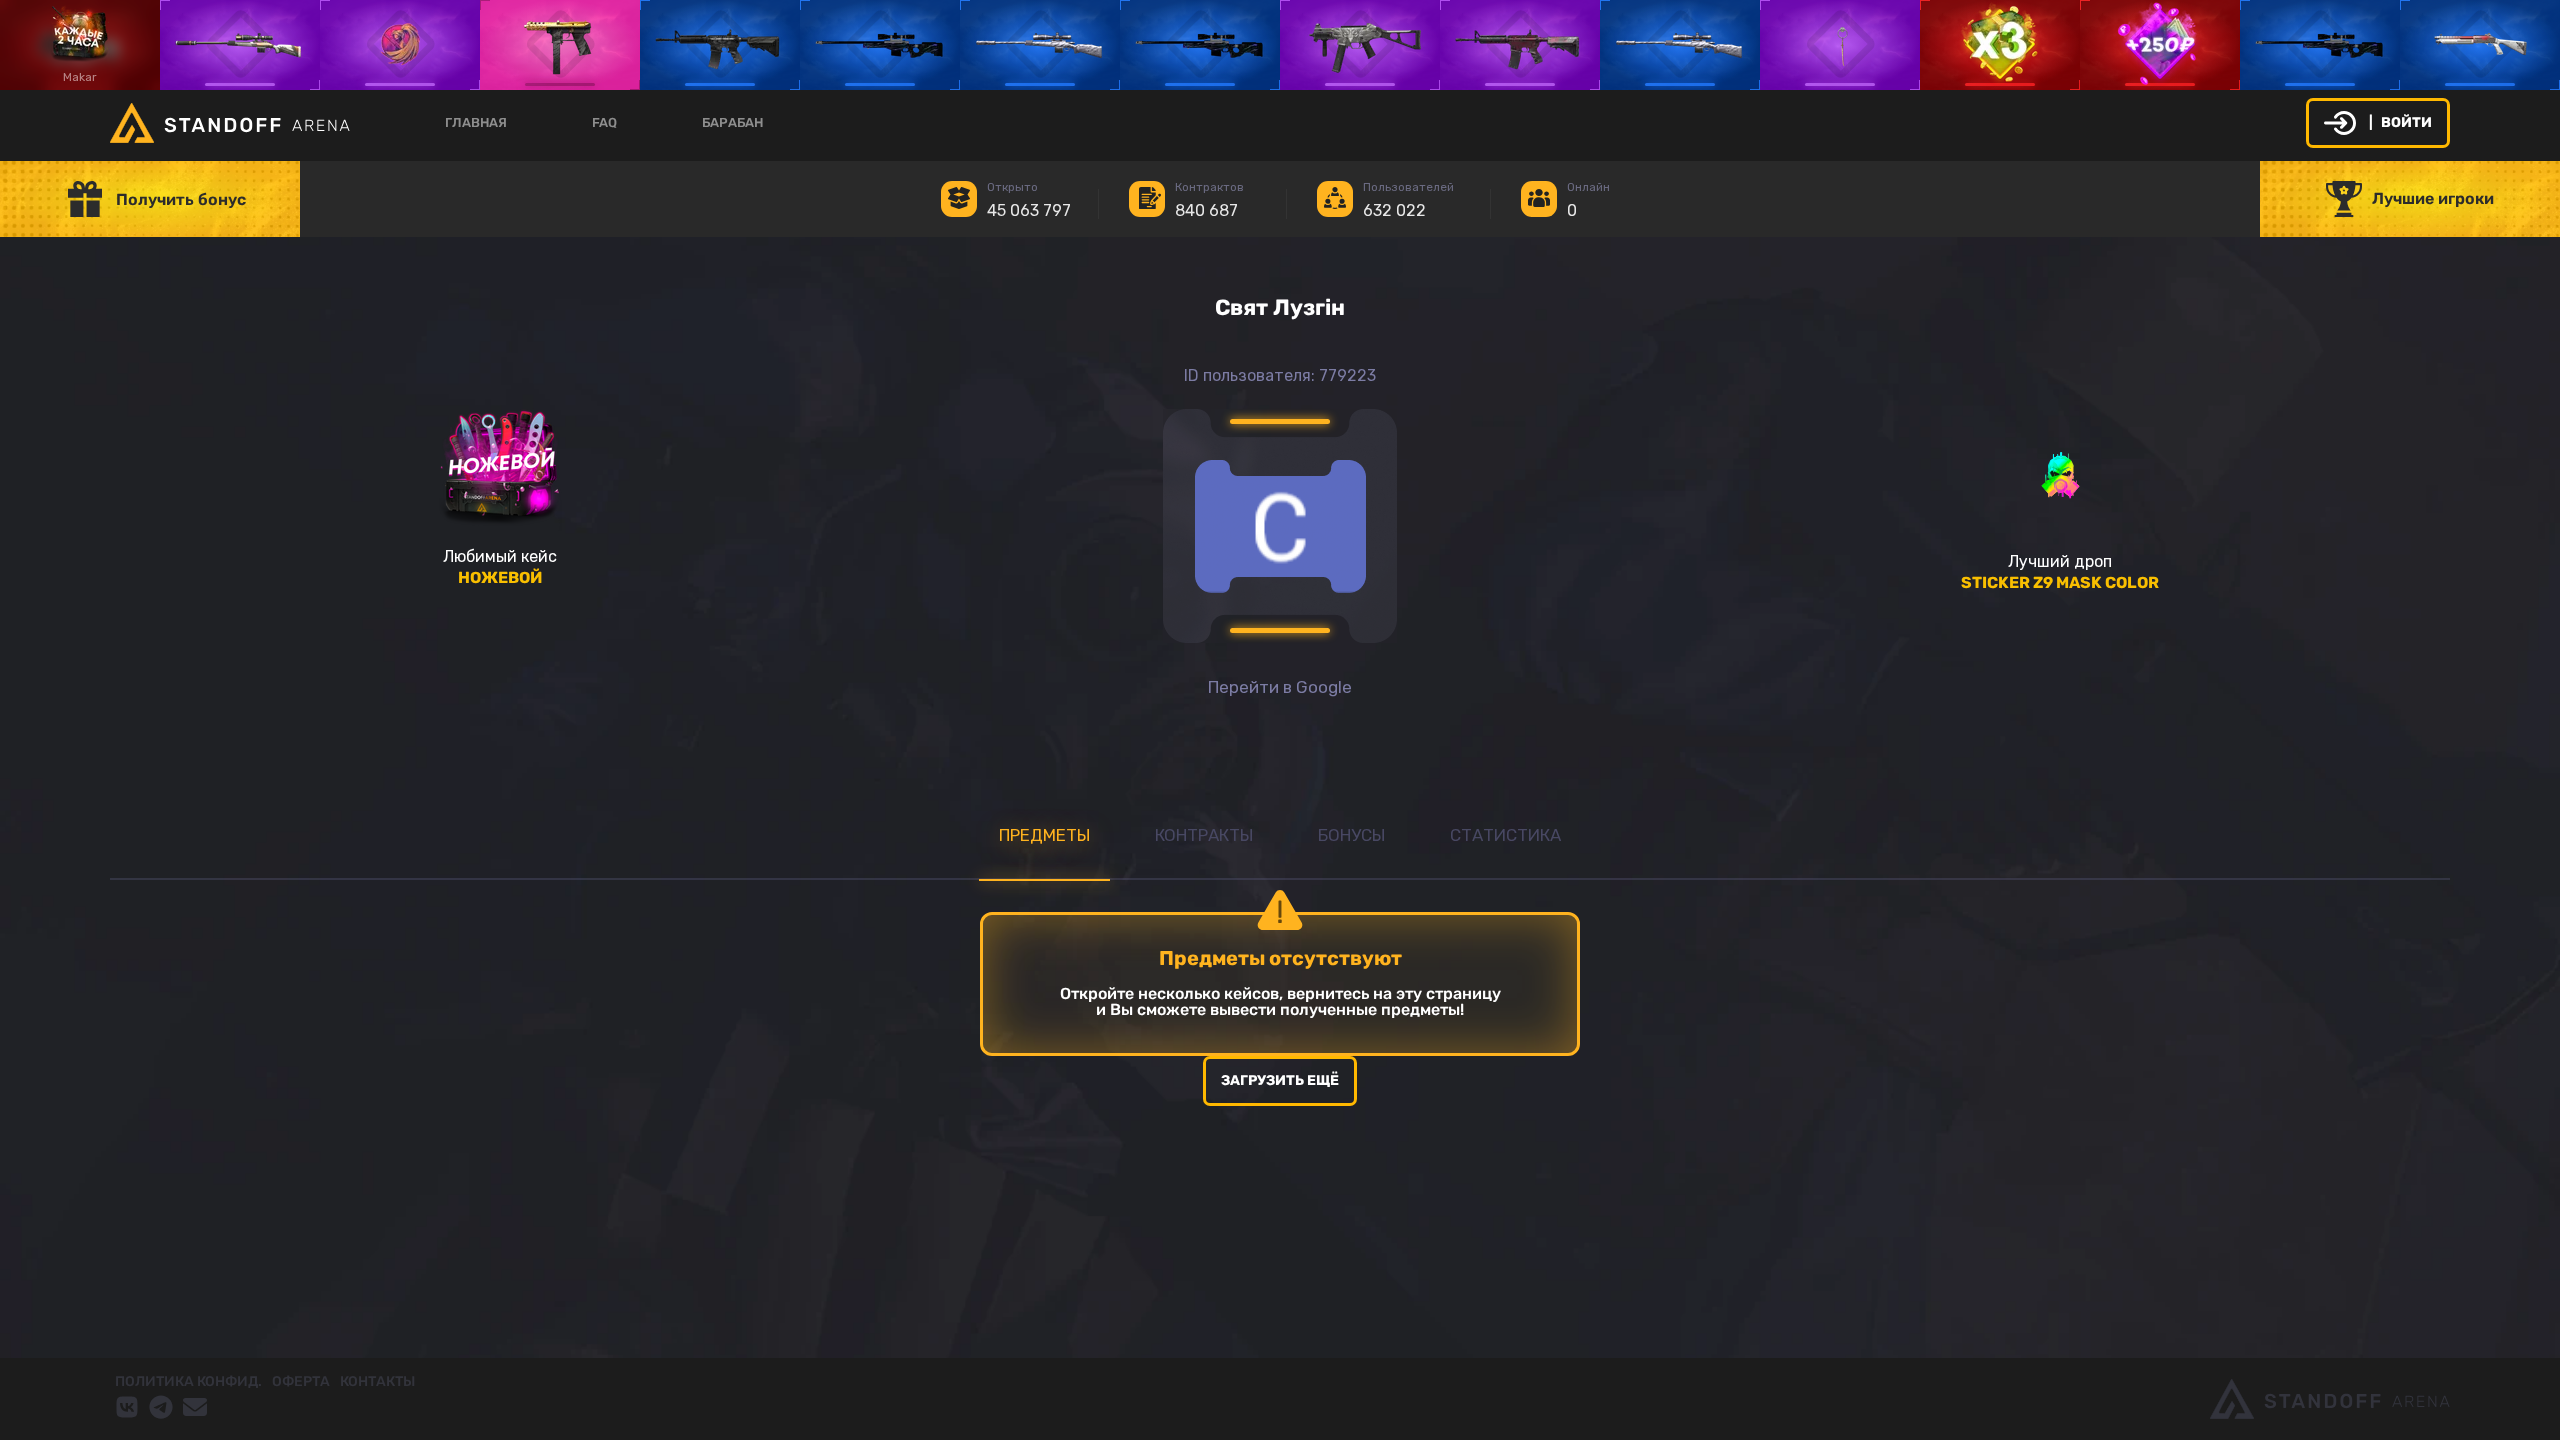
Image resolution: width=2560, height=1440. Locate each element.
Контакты (377, 1381)
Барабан (732, 122)
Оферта (301, 1381)
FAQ (604, 122)
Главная (476, 122)
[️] (2000, 45)
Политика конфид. (188, 1381)
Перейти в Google (1280, 687)
